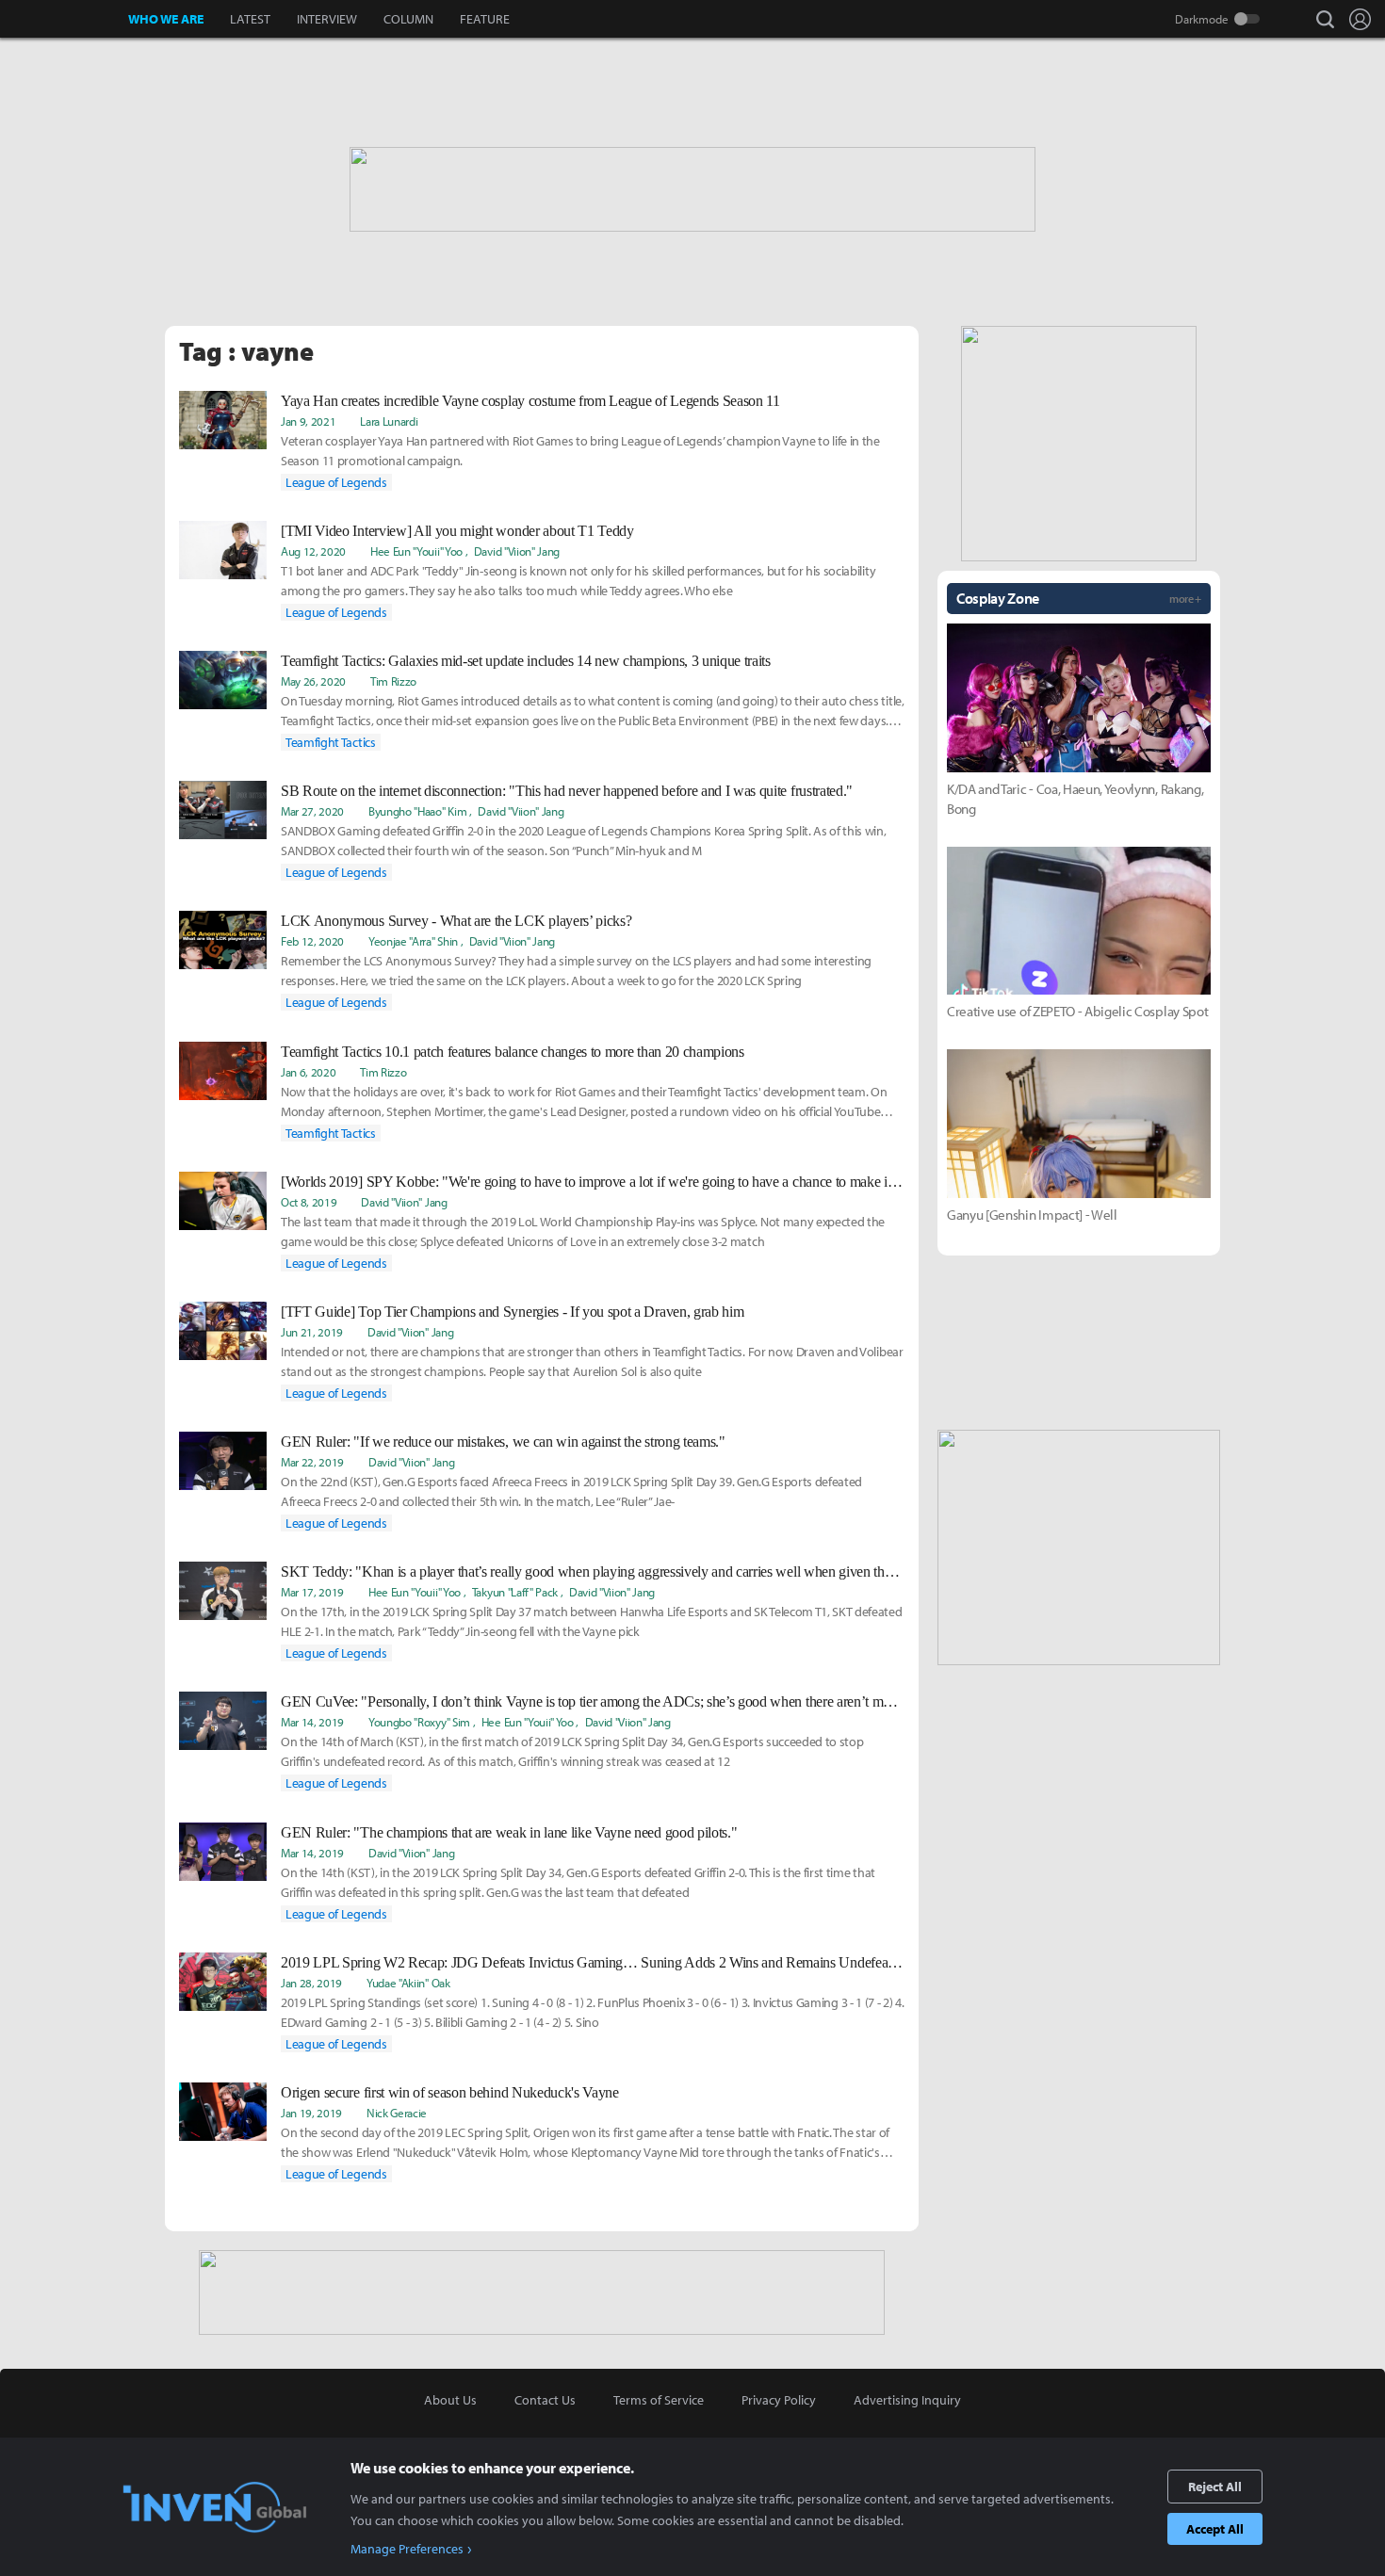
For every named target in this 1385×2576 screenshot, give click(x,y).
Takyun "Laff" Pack (515, 1592)
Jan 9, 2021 (308, 421)
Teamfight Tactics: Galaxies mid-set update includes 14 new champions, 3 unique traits (526, 661)
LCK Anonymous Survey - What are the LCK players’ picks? (456, 921)
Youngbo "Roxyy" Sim (419, 1722)
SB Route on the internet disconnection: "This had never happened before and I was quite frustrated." (567, 791)
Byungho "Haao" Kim (417, 811)
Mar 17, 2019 (312, 1592)
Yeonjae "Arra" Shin (413, 941)
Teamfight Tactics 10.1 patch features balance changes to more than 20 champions (513, 1052)
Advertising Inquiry (907, 2400)
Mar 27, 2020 (312, 811)
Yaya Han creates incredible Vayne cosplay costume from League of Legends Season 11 (530, 401)
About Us (450, 2400)
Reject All (1215, 2487)
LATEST (250, 19)
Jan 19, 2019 (311, 2113)
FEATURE (485, 19)
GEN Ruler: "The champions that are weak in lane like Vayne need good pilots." (509, 1832)
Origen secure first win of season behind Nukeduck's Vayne (450, 2092)
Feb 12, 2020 (312, 941)
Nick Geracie (397, 2113)
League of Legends (336, 482)
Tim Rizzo (393, 681)
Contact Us (545, 2400)
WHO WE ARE (166, 19)
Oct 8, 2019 (309, 1202)
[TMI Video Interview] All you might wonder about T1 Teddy (457, 531)
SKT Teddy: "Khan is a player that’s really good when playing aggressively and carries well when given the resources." (593, 1572)
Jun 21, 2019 (312, 1332)
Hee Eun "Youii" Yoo (416, 551)
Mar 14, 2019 (312, 1722)
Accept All (1215, 2529)
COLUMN (408, 19)
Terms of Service (659, 2400)
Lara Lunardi (389, 421)
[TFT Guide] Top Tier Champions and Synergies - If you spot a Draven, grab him (512, 1312)
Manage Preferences (407, 2549)
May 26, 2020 (313, 681)
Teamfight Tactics (331, 742)
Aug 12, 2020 (313, 551)
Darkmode (1202, 19)
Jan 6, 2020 (308, 1072)
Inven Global (65, 19)
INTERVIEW (327, 19)
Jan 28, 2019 (311, 1983)
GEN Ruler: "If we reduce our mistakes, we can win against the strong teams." (503, 1442)
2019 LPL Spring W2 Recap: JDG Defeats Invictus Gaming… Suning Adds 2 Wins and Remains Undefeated (593, 1962)
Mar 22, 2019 (312, 1462)
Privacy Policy (779, 2400)
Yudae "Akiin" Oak (408, 1983)
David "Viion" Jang (517, 551)
